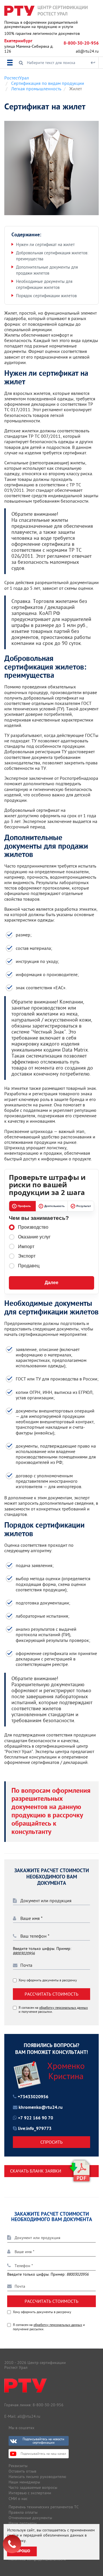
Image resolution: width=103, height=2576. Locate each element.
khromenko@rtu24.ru (41, 2108)
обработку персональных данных (64, 2008)
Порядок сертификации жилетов (46, 296)
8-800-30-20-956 (81, 43)
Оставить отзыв (22, 2471)
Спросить (51, 2142)
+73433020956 (33, 2097)
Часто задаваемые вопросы (33, 2487)
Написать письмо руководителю (37, 2477)
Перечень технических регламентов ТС (44, 2507)
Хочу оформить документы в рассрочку (48, 1980)
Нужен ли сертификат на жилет (45, 244)
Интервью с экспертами (30, 2493)
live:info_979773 (35, 2129)
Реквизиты (18, 2466)
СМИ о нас (18, 2499)
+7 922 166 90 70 (36, 2118)
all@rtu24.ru (87, 51)
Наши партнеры (23, 2523)
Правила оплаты (23, 2512)
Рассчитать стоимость (51, 1994)
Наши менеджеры (24, 2482)
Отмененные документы (30, 2518)
